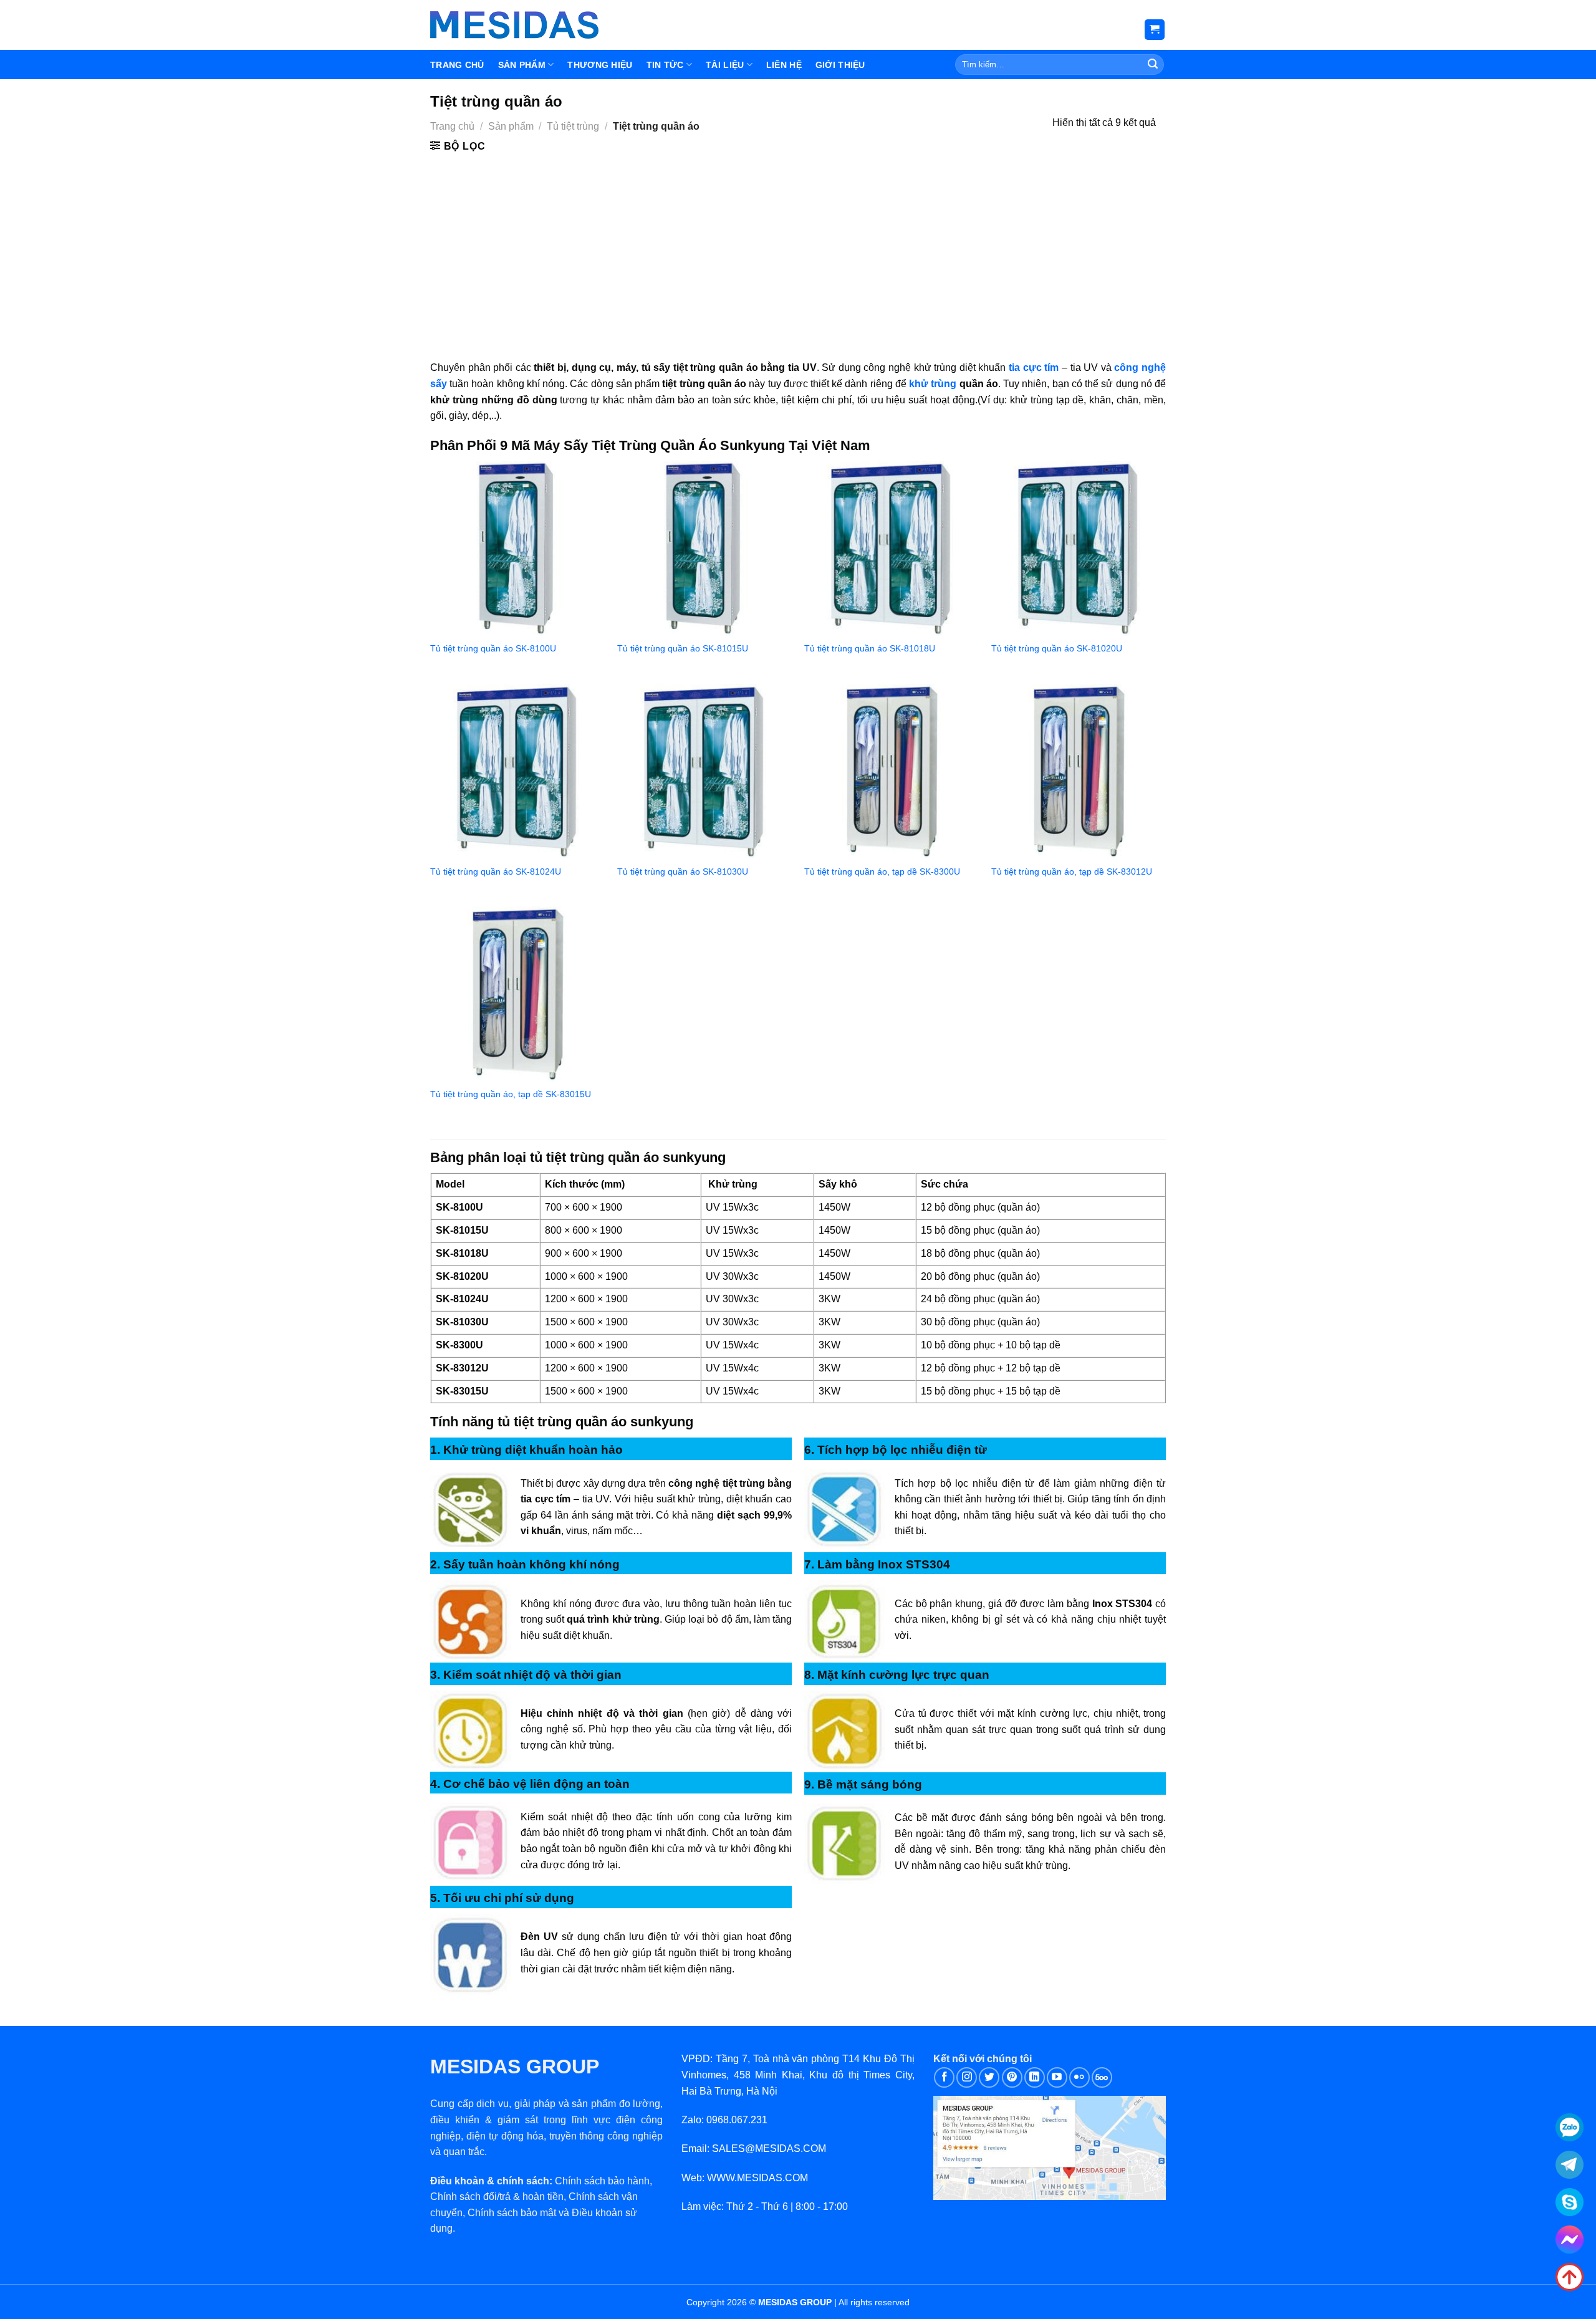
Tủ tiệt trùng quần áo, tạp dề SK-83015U (511, 1094)
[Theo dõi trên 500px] (1102, 2077)
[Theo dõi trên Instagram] (967, 2077)
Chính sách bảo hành (602, 2181)
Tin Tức (665, 65)
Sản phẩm (522, 65)
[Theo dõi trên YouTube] (1057, 2077)
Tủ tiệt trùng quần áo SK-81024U (496, 871)
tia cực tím (1034, 367)
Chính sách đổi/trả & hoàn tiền (497, 2197)
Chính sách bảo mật (512, 2213)
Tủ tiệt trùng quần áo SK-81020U (1057, 648)
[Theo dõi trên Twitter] (989, 2077)
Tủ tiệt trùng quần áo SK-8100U (493, 648)
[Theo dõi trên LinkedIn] (1035, 2077)
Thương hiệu (600, 65)
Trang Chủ (457, 65)
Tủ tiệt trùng (573, 126)
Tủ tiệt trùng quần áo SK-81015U (683, 648)
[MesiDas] (514, 25)
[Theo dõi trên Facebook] (944, 2077)
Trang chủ (452, 126)
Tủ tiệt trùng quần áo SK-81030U (683, 871)
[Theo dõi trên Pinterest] (1012, 2077)
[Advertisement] (798, 247)
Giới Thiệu (840, 65)
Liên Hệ (784, 65)
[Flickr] (1079, 2077)
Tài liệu (725, 65)
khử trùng (933, 384)
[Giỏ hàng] (1155, 30)
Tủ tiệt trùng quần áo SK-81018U (870, 648)
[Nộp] (1153, 65)
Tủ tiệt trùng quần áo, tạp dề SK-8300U (882, 871)
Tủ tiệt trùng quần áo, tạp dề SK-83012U (1072, 871)
